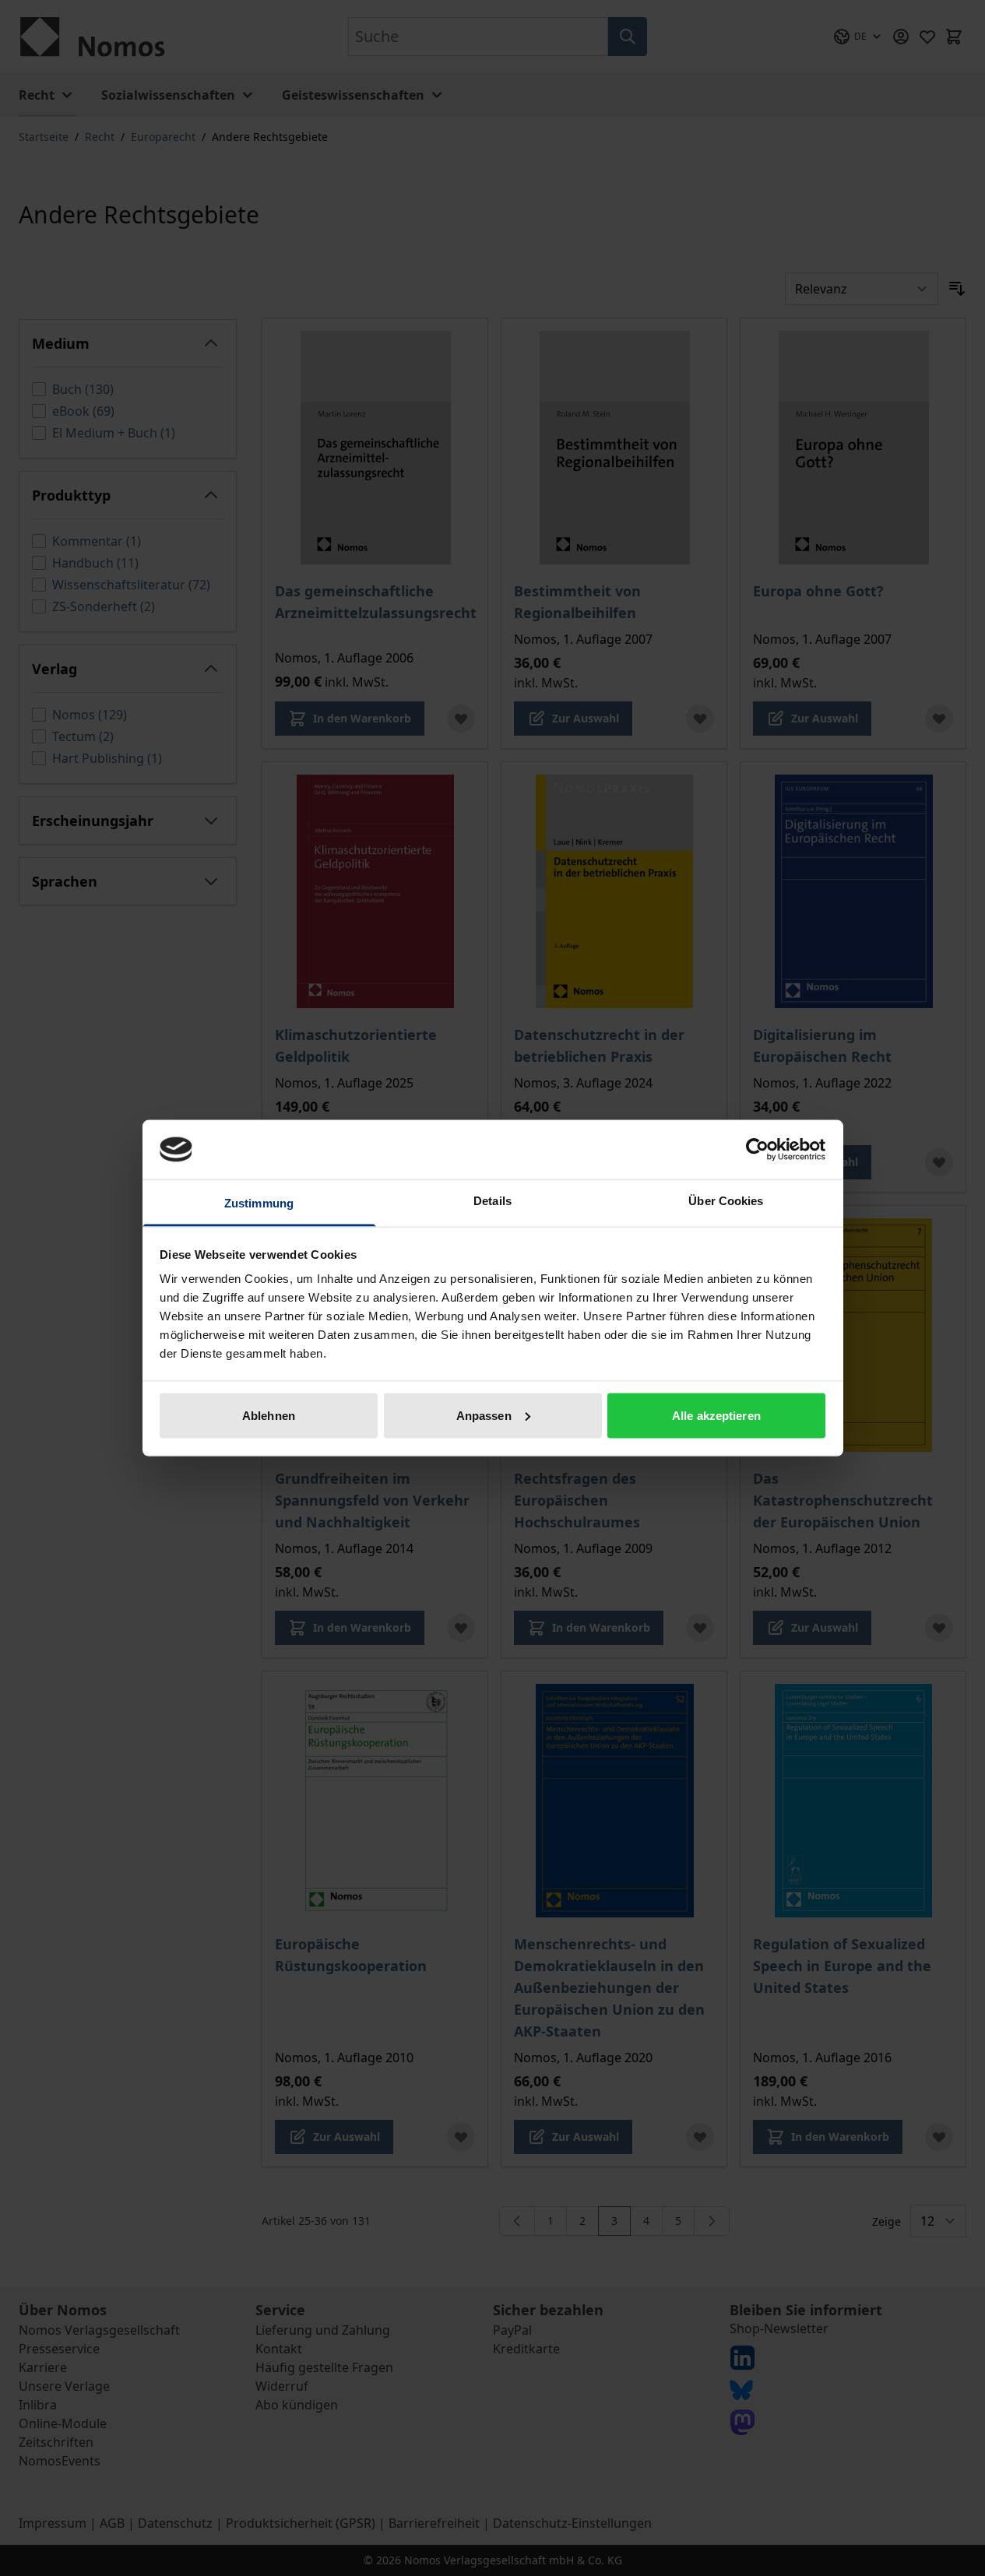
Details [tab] (492, 1201)
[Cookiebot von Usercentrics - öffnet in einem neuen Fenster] (757, 1149)
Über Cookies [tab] (726, 1201)
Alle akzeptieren (716, 1415)
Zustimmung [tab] (259, 1203)
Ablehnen (269, 1415)
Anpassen (484, 1415)
